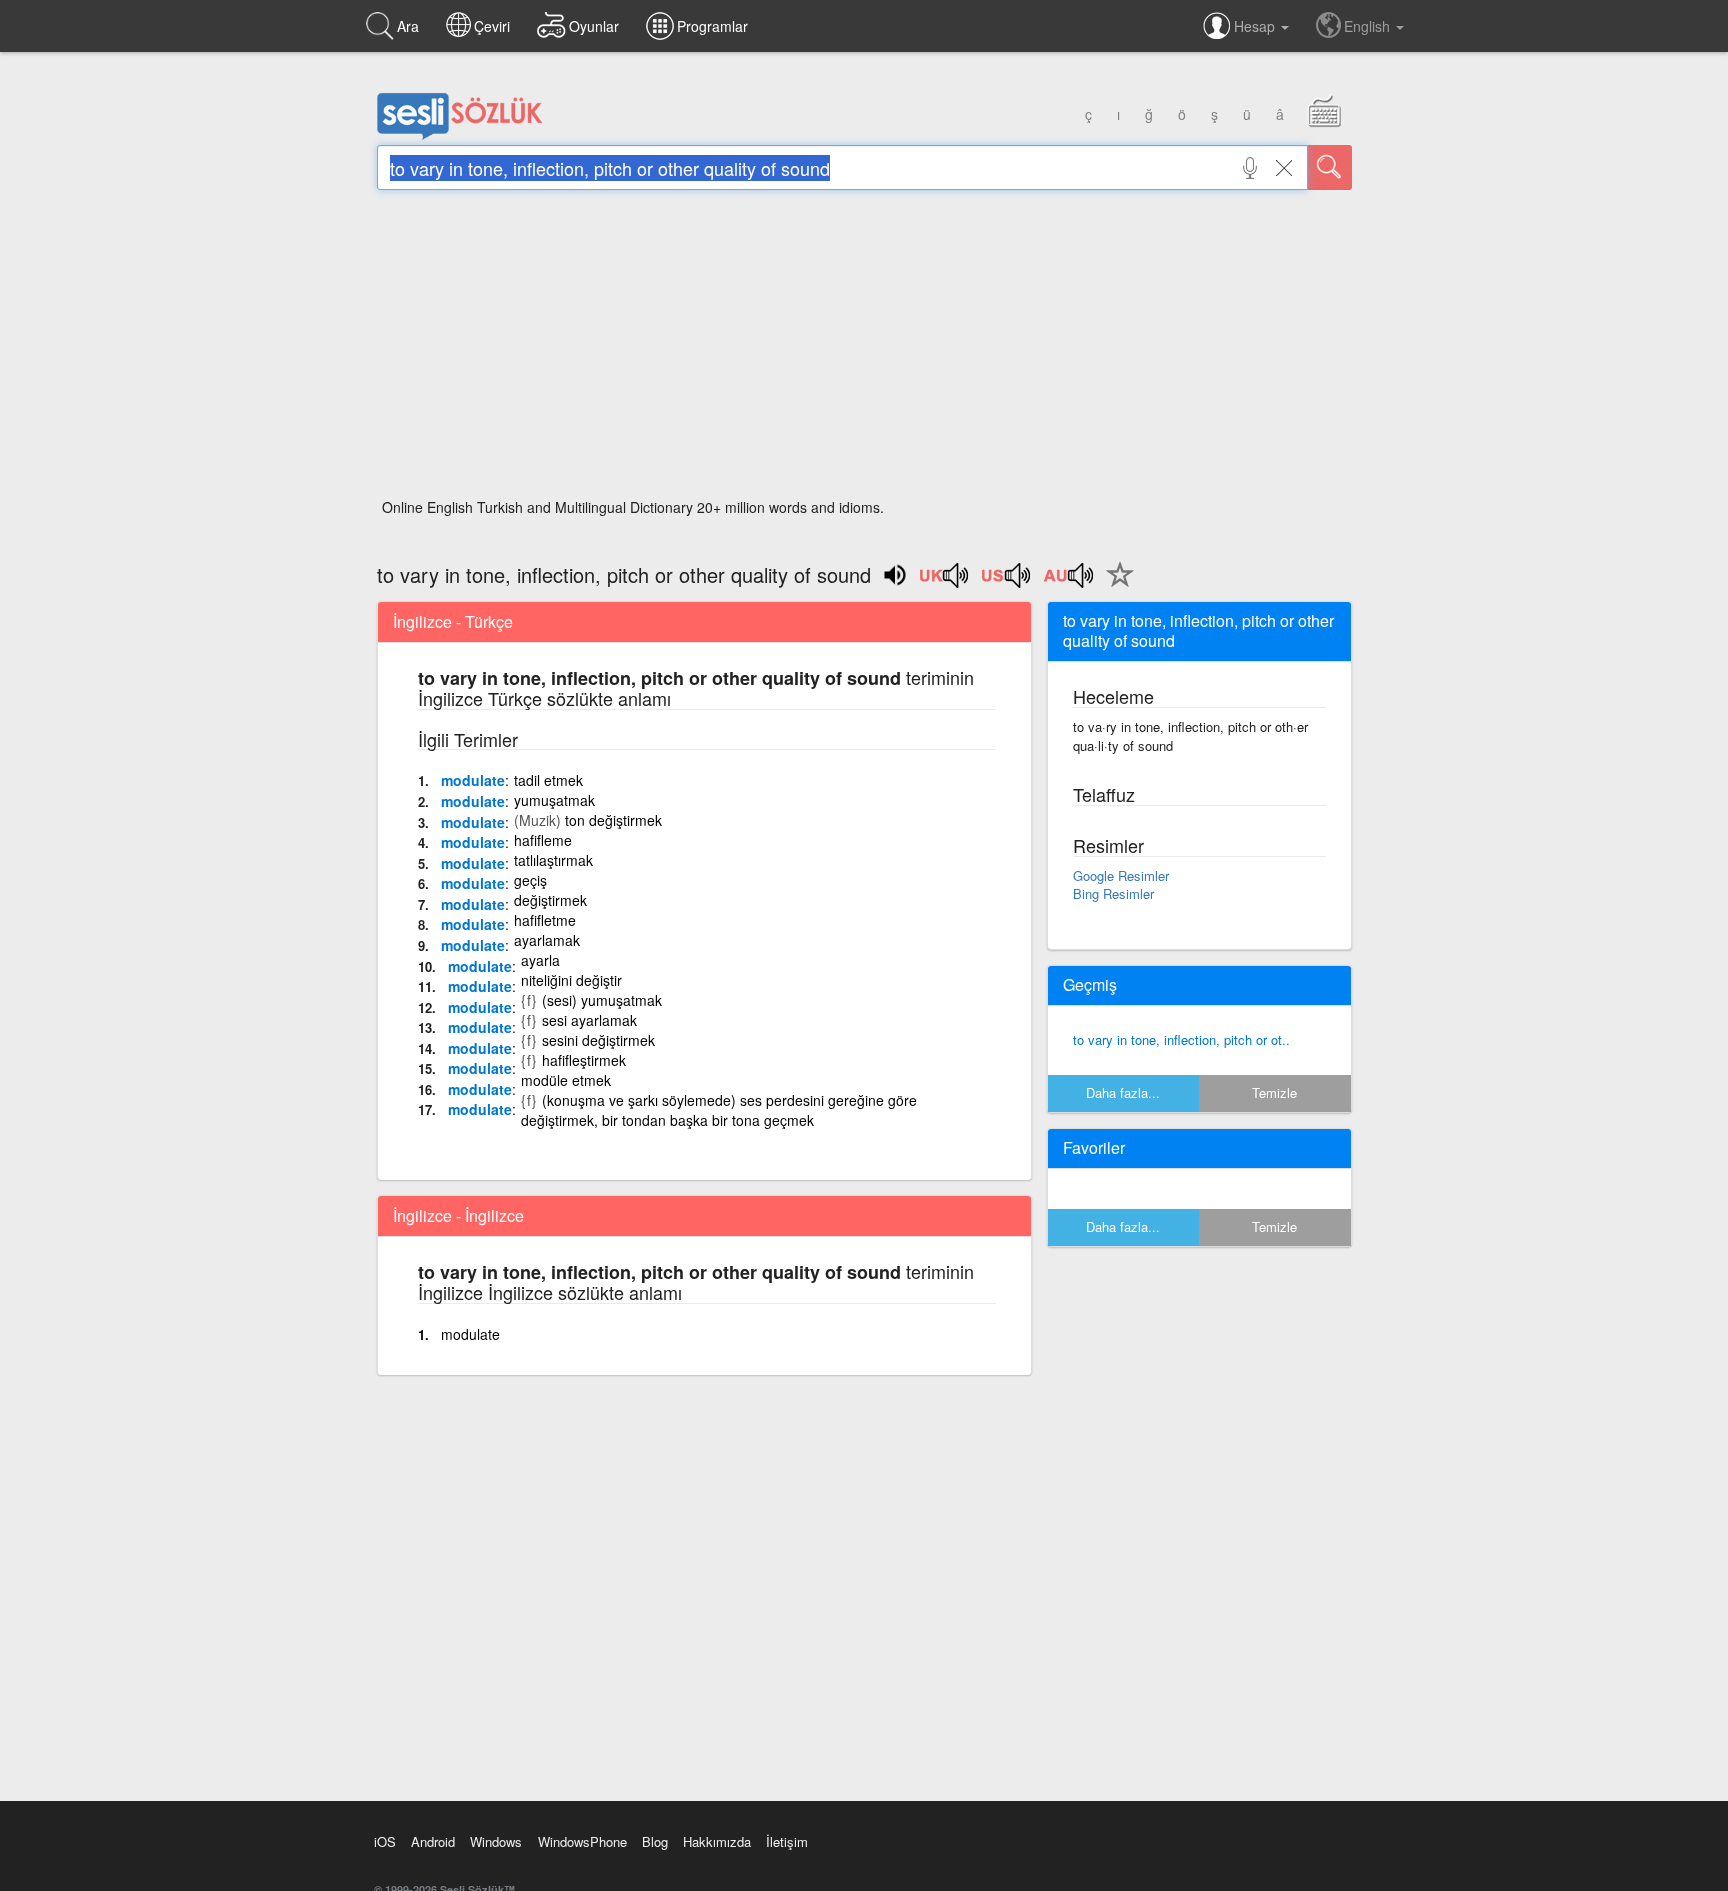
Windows (496, 1841)
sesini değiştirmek (598, 1040)
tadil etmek (548, 780)
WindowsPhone (582, 1841)
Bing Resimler (1113, 893)
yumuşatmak (554, 800)
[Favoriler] (1115, 586)
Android (433, 1841)
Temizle (1274, 1092)
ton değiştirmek (613, 820)
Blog (655, 1841)
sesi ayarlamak (589, 1020)
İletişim (787, 1841)
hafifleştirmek (584, 1060)
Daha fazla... (1123, 1092)
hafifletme (545, 920)
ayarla (540, 960)
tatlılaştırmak (553, 860)
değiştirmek (550, 900)
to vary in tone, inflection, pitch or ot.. (1181, 1039)
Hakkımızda (717, 1841)
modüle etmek (566, 1080)
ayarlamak (547, 940)
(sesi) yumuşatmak (602, 1000)
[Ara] (1330, 167)
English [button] (1369, 26)
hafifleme (543, 840)
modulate (473, 780)
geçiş (530, 880)
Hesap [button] (1256, 26)
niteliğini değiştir (571, 980)
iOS (385, 1841)
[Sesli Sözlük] (460, 135)
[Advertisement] (864, 350)
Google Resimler (1121, 875)
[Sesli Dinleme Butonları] (945, 582)
